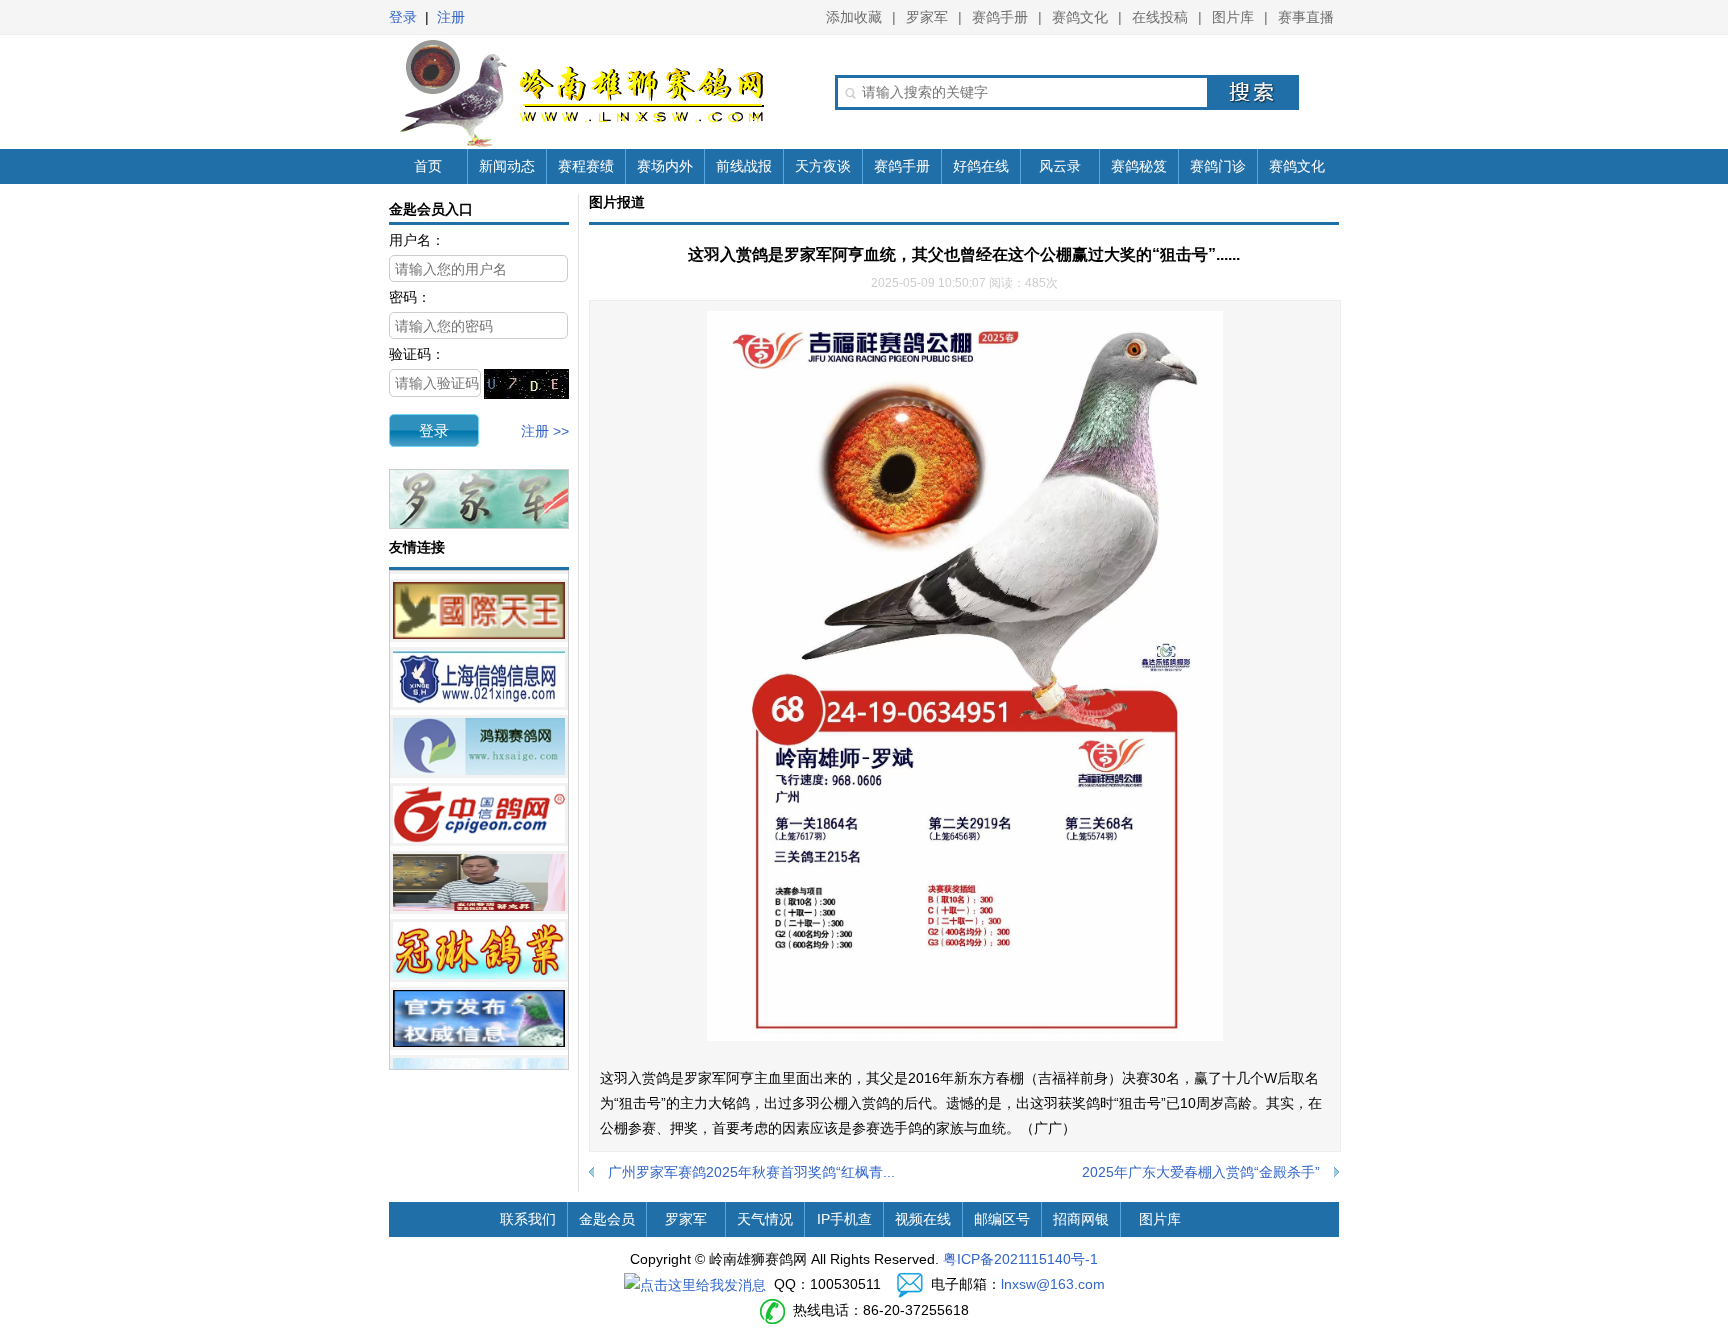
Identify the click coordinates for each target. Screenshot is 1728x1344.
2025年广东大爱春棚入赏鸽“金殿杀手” (1201, 1172)
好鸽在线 (981, 166)
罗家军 (927, 17)
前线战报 (744, 166)
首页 (428, 166)
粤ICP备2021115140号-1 (1020, 1259)
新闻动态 (507, 166)
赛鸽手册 (1000, 17)
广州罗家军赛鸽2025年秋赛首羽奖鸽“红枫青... (751, 1172)
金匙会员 (607, 1219)
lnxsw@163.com (1053, 1284)
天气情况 (765, 1219)
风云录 (1060, 166)
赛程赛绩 (586, 166)
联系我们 (528, 1219)
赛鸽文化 (1080, 17)
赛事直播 (1306, 17)
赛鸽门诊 (1218, 166)
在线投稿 (1160, 17)
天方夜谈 (823, 166)
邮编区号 (1002, 1219)
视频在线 (923, 1219)
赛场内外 (665, 166)
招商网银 (1081, 1219)
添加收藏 (854, 17)
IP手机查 (844, 1219)
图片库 (1233, 17)
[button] (434, 430)
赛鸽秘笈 (1139, 166)
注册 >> (545, 431)
